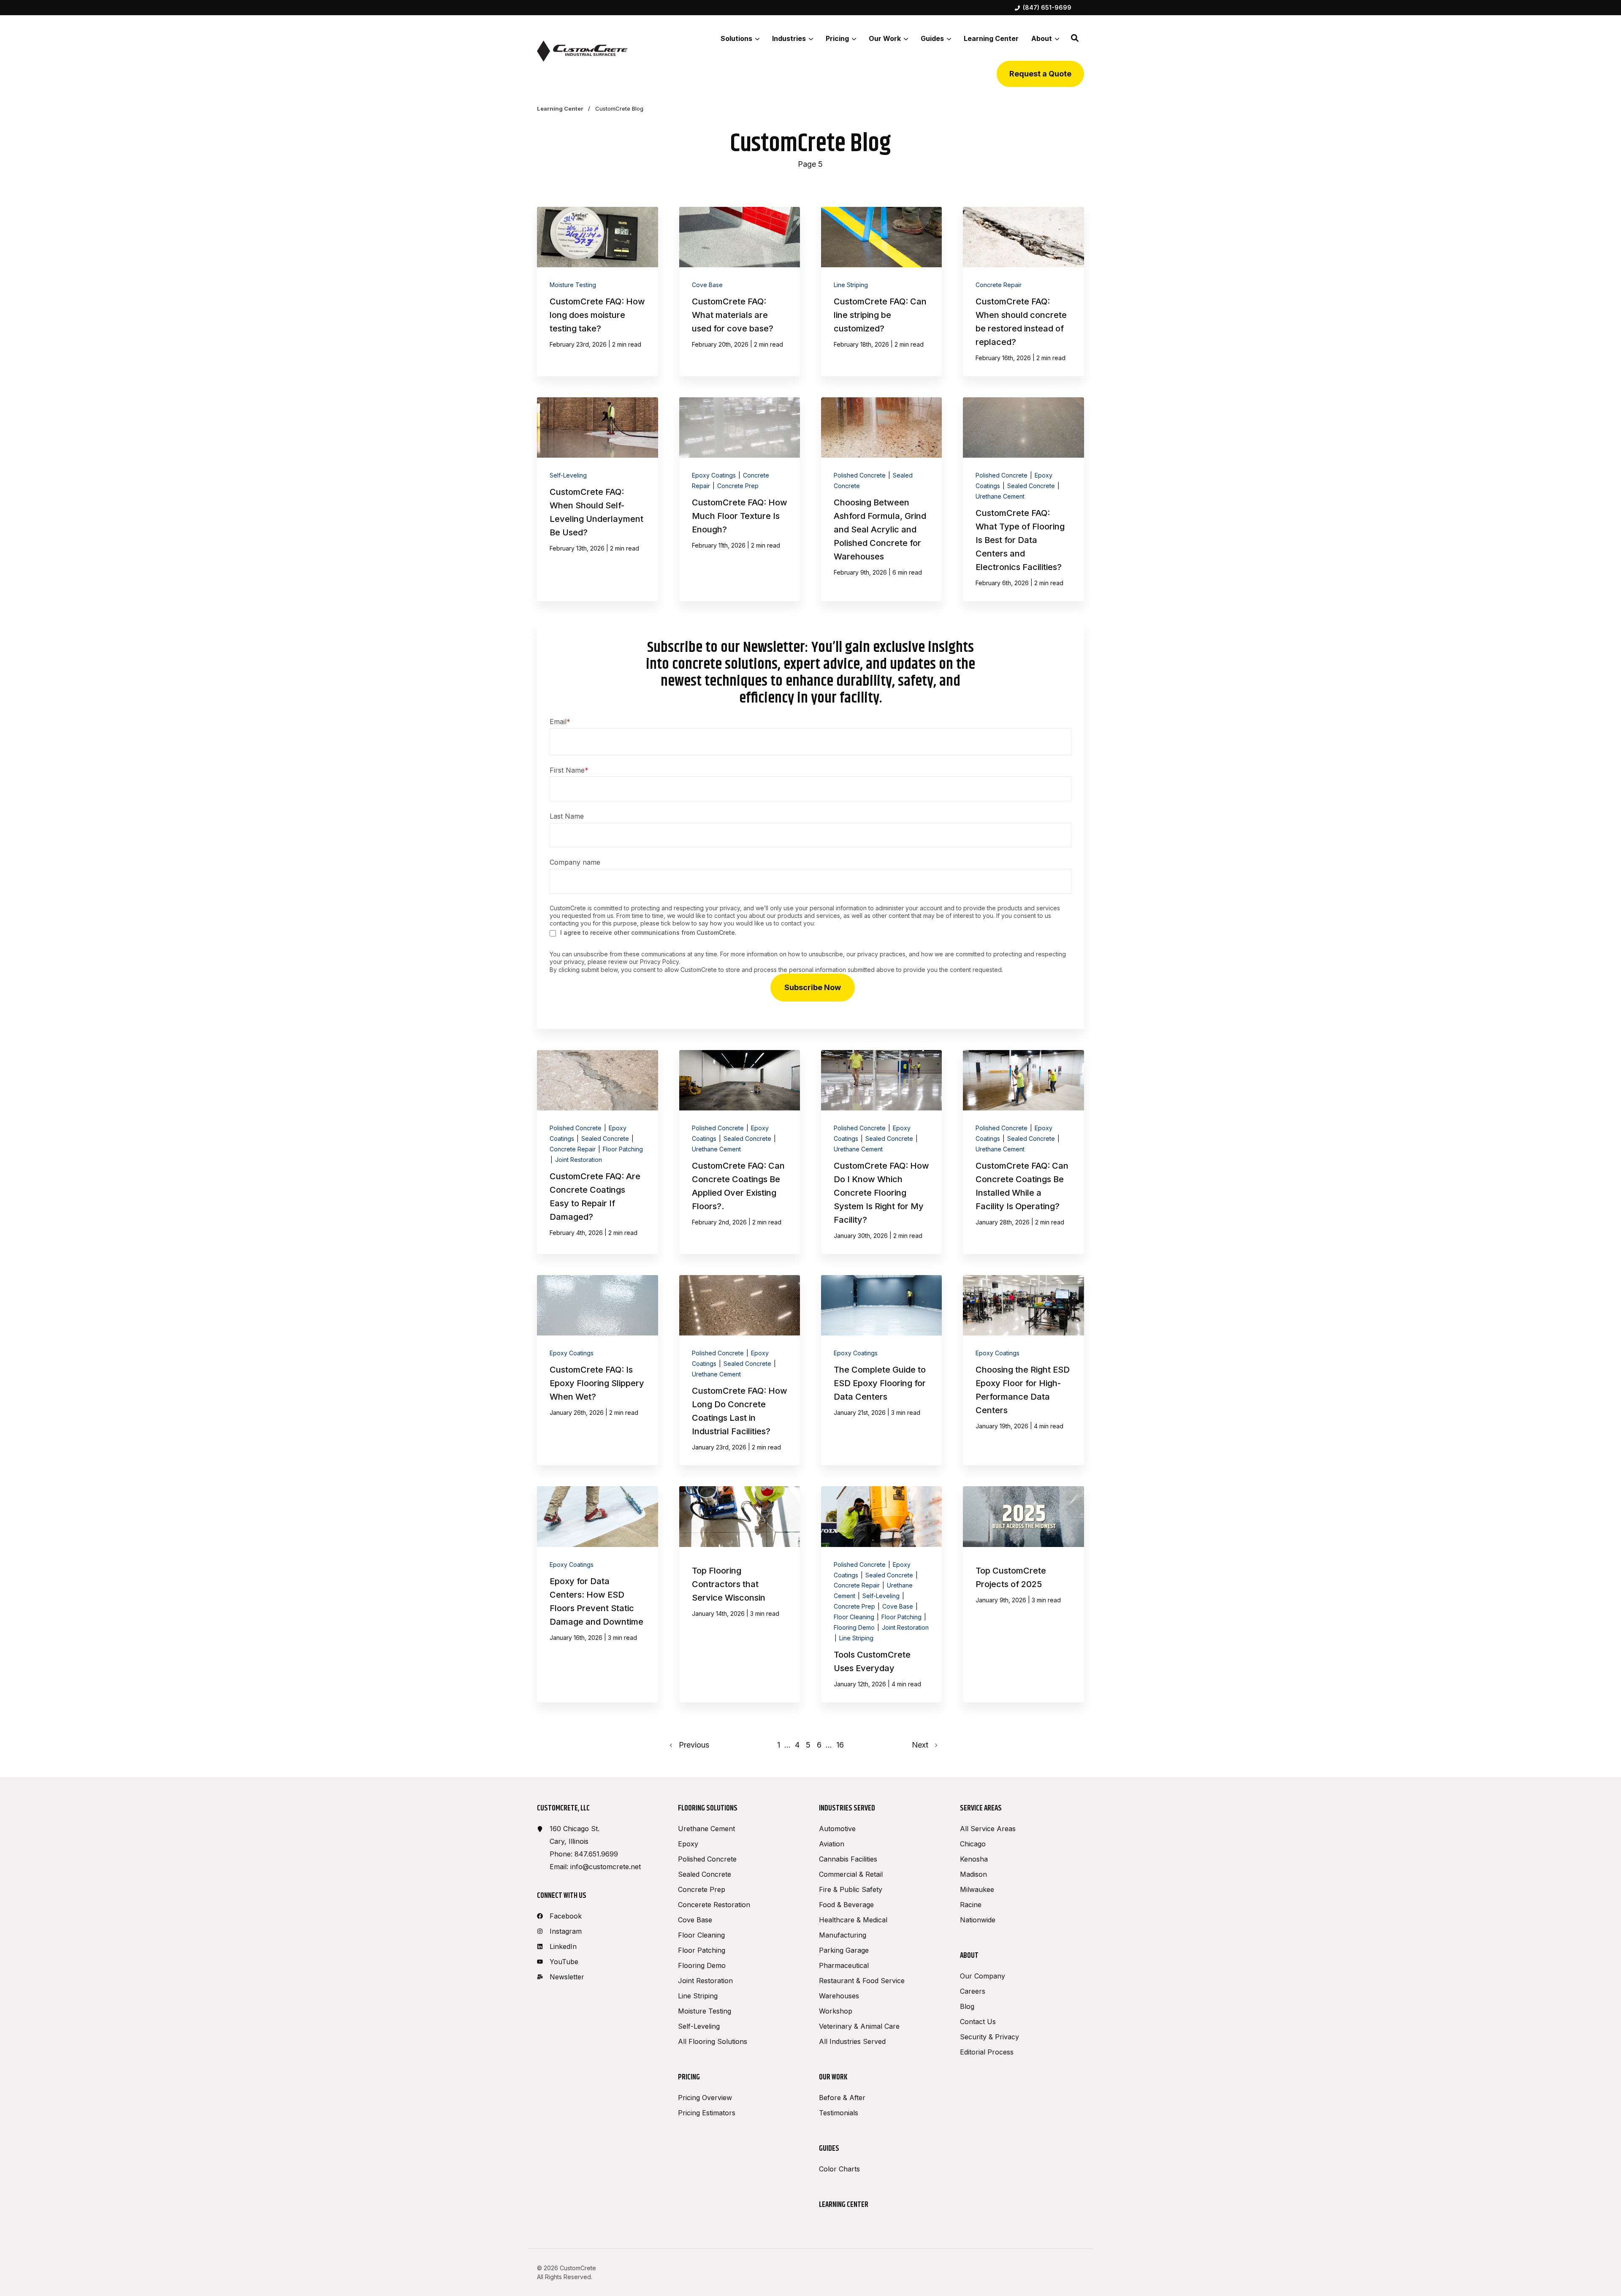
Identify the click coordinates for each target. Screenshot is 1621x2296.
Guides (932, 38)
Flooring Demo (855, 1627)
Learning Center (561, 109)
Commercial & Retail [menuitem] (851, 1874)
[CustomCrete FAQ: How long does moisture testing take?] (597, 292)
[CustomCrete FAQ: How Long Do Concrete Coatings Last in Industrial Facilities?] (740, 1370)
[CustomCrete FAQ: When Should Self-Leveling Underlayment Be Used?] (597, 499)
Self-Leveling (568, 475)
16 (840, 1745)
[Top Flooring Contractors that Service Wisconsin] (740, 1594)
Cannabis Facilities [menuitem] (848, 1859)
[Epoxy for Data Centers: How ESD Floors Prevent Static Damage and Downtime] (597, 1594)
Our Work (885, 38)
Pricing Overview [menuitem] (705, 2098)
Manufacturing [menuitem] (843, 1935)
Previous (691, 1745)
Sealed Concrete (1032, 486)
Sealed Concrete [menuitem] (705, 1874)
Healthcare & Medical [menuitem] (853, 1920)
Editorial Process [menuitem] (987, 2052)
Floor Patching (623, 1149)
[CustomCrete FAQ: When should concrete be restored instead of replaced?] (1023, 292)
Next (923, 1745)
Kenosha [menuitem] (974, 1859)
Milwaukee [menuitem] (977, 1889)
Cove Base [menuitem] (695, 1920)
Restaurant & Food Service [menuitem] (862, 1981)
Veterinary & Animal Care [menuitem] (859, 2026)
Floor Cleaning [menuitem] (701, 1935)
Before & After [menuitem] (842, 2098)
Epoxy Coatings (715, 475)
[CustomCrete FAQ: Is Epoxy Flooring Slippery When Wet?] (597, 1370)
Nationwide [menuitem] (978, 1920)
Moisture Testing (573, 285)
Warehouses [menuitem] (839, 1996)
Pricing (837, 38)
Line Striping (851, 285)
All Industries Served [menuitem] (852, 2041)
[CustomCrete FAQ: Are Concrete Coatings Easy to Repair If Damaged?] (597, 1152)
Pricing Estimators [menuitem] (707, 2113)
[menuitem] (1043, 8)
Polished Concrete (861, 475)
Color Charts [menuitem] (839, 2169)
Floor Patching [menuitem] (702, 1950)
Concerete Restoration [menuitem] (714, 1905)
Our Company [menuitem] (983, 1976)
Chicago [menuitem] (973, 1844)
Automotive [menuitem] (837, 1829)
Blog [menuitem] (967, 2006)
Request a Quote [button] (1040, 74)
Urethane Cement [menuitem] (706, 1829)
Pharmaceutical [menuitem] (844, 1965)
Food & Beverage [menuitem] (846, 1905)
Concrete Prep (738, 486)
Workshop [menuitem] (836, 2011)
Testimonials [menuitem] (839, 2113)
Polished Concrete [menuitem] (707, 1859)
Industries (789, 38)
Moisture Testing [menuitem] (705, 2011)
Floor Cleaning (855, 1617)
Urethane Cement (1000, 496)
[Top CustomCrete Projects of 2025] (1023, 1594)
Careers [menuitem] (973, 1991)
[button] (1075, 38)
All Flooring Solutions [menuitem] (713, 2041)
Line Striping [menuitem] (698, 1996)
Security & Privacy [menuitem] (989, 2037)
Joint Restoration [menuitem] (705, 1981)
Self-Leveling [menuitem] (699, 2026)
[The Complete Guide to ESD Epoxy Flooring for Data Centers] (881, 1370)
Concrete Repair (999, 285)
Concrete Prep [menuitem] (702, 1889)
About (1042, 38)
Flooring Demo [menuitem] (702, 1965)
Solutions (736, 38)
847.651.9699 (596, 1854)
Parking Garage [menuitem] (844, 1950)
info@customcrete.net (606, 1867)
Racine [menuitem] (971, 1905)
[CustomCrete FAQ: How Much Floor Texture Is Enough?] (740, 499)
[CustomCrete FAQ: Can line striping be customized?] (881, 292)
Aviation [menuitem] (832, 1844)
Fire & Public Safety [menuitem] (851, 1889)
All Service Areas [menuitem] (988, 1829)
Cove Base (707, 285)
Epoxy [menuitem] (688, 1844)
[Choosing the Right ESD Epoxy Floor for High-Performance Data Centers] (1023, 1370)
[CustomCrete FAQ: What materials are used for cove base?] (740, 292)
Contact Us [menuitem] (978, 2022)
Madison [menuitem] (973, 1874)
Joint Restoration (579, 1160)
